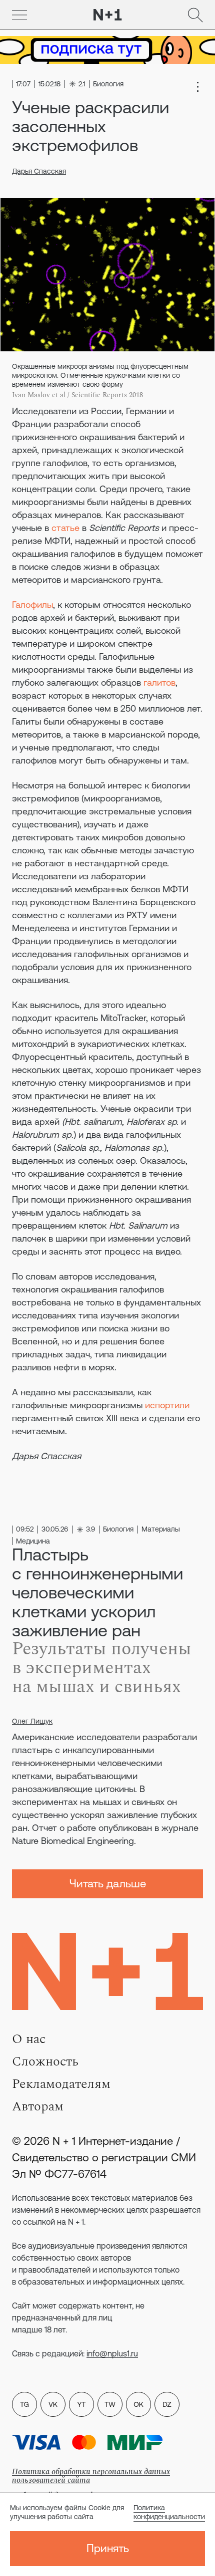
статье (65, 528)
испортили (167, 1405)
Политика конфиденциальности (169, 2512)
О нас (29, 2039)
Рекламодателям (61, 2084)
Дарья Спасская (39, 171)
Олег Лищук (32, 1721)
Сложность (45, 2061)
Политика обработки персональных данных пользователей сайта (91, 2476)
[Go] (19, 15)
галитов (159, 682)
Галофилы (32, 605)
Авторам (38, 2106)
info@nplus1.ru (112, 2353)
